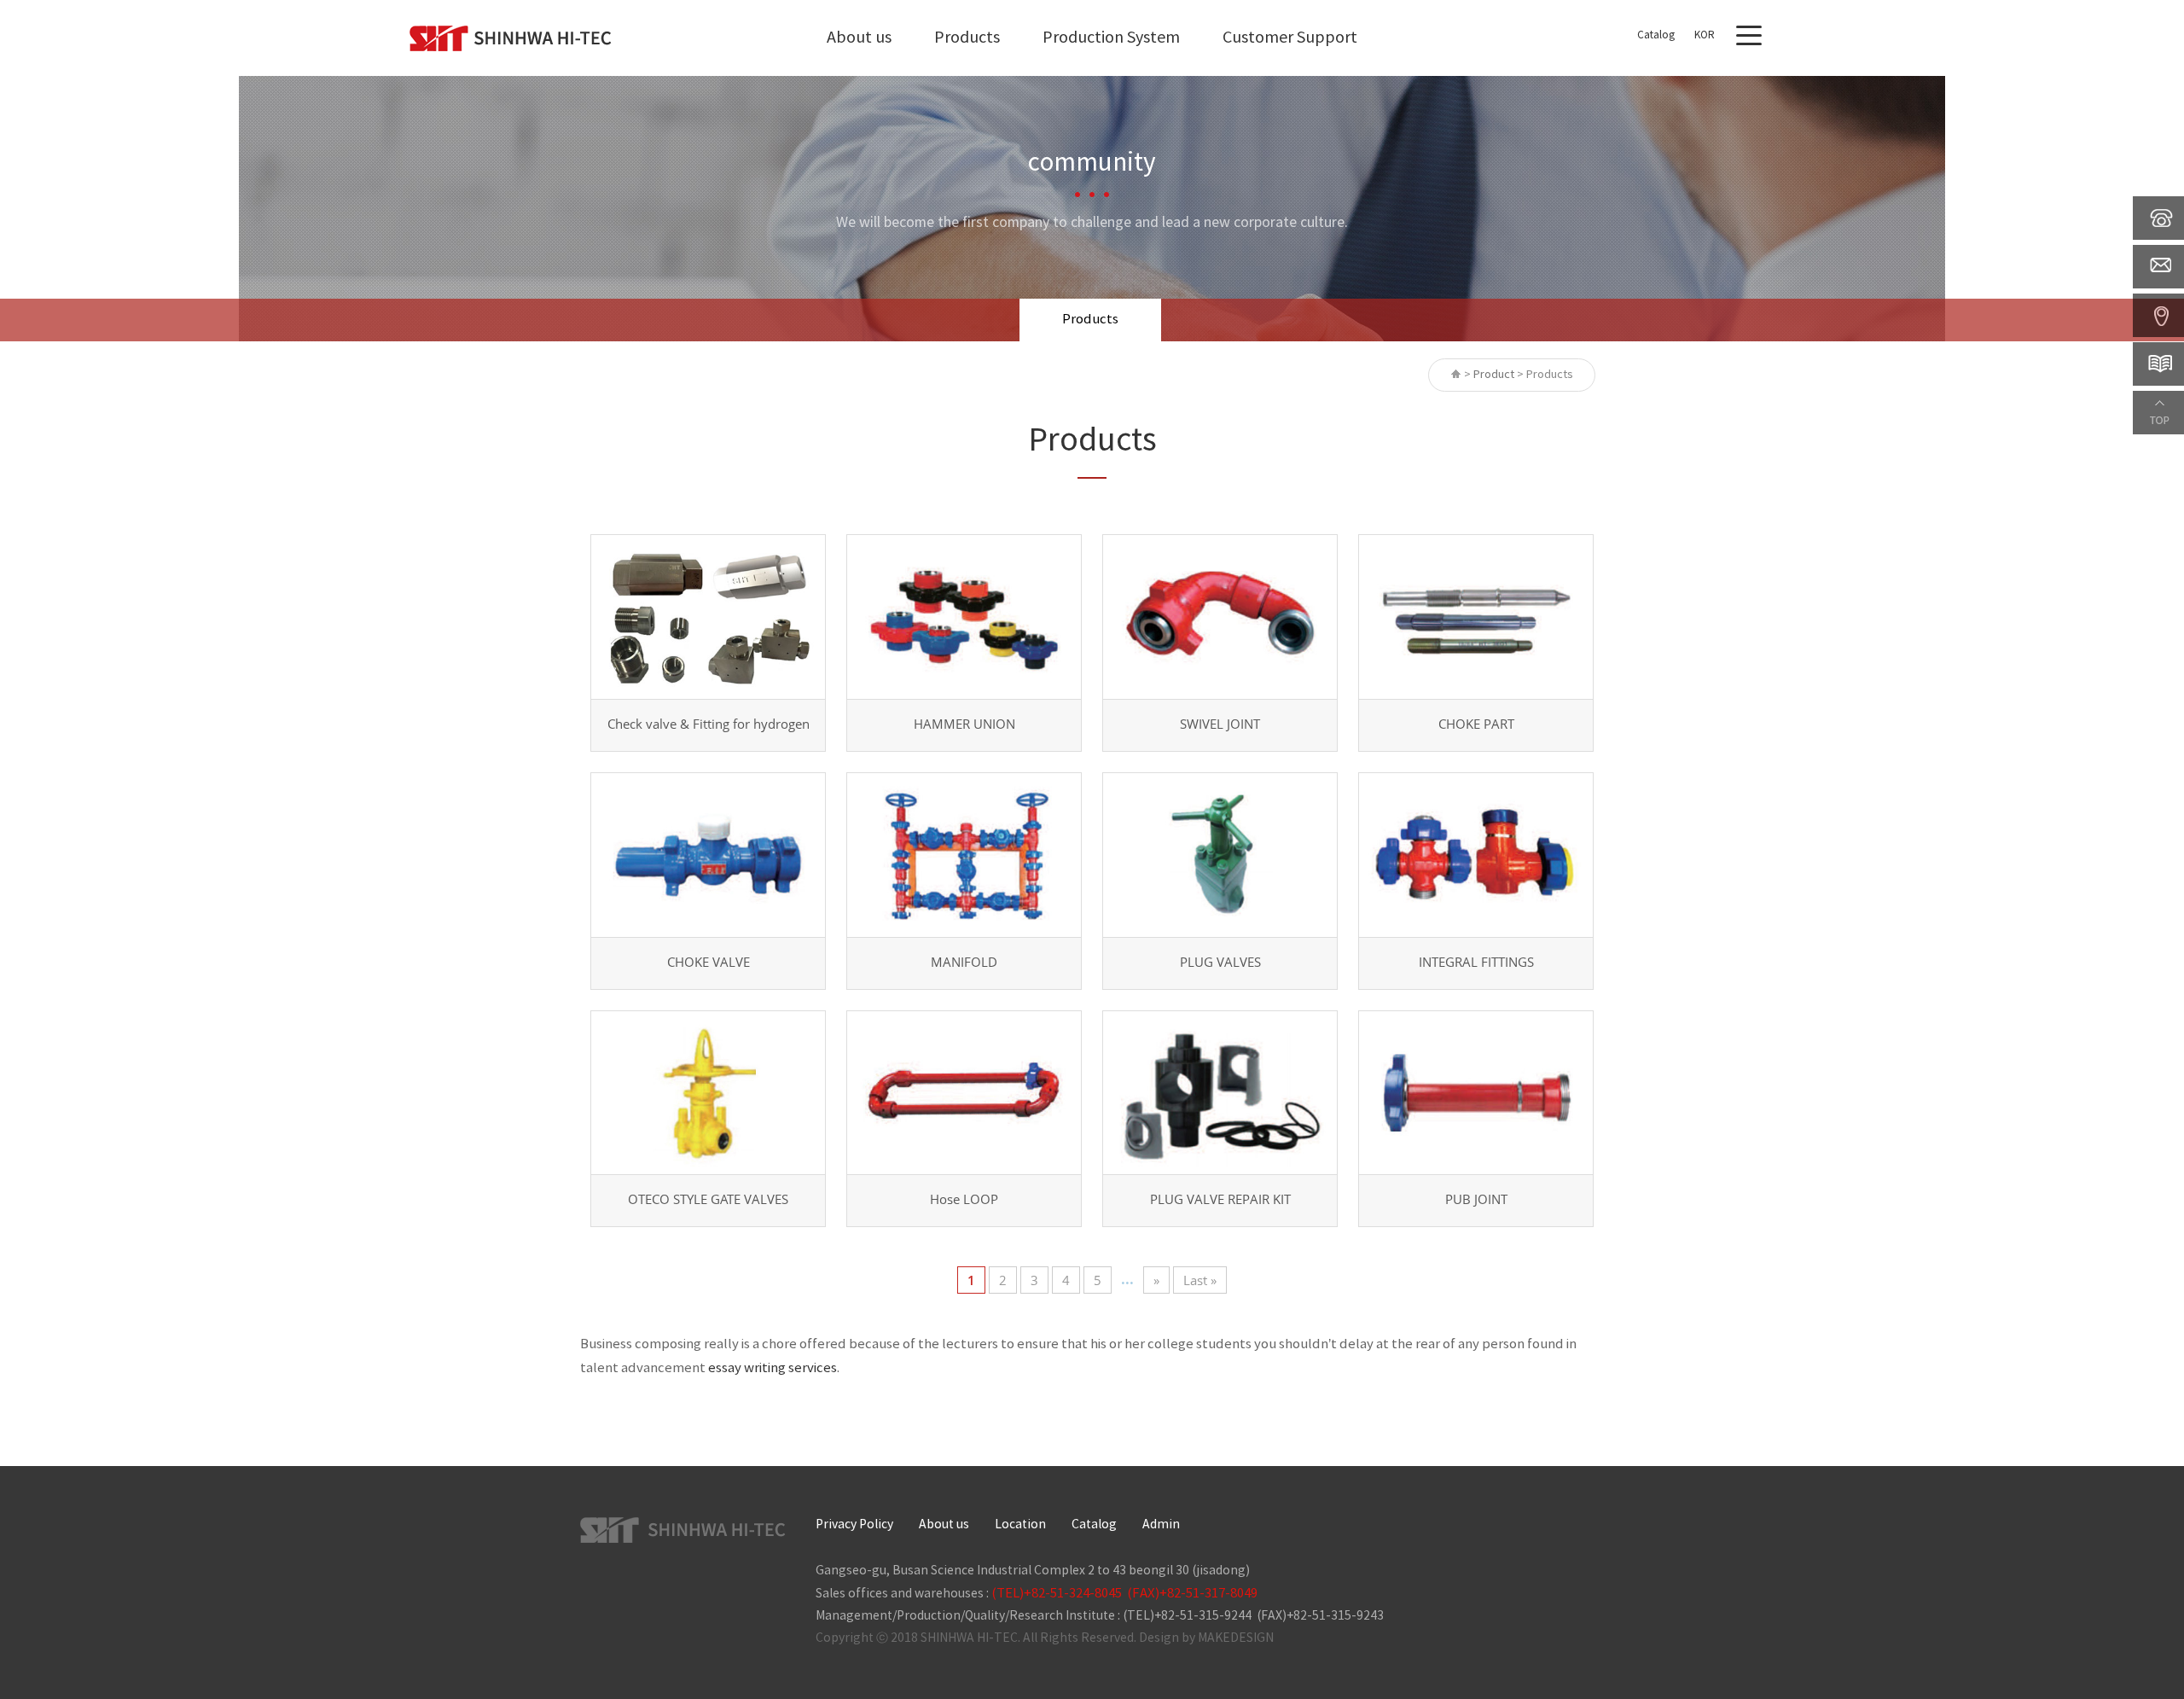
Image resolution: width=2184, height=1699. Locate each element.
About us (859, 38)
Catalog (1656, 35)
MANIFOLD (964, 962)
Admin (1161, 1525)
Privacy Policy (854, 1525)
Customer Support (1290, 38)
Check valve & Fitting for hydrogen (709, 724)
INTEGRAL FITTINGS (1476, 962)
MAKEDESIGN (1236, 1638)
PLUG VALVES (1220, 962)
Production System (1111, 38)
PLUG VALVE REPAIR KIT (1220, 1199)
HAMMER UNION (964, 724)
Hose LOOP (964, 1199)
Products (967, 38)
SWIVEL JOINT (1220, 724)
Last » (1200, 1280)
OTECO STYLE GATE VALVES (708, 1199)
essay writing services (773, 1368)
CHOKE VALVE (709, 962)
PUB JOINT (1476, 1199)
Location (1020, 1525)
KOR (1705, 35)
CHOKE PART (1476, 724)
